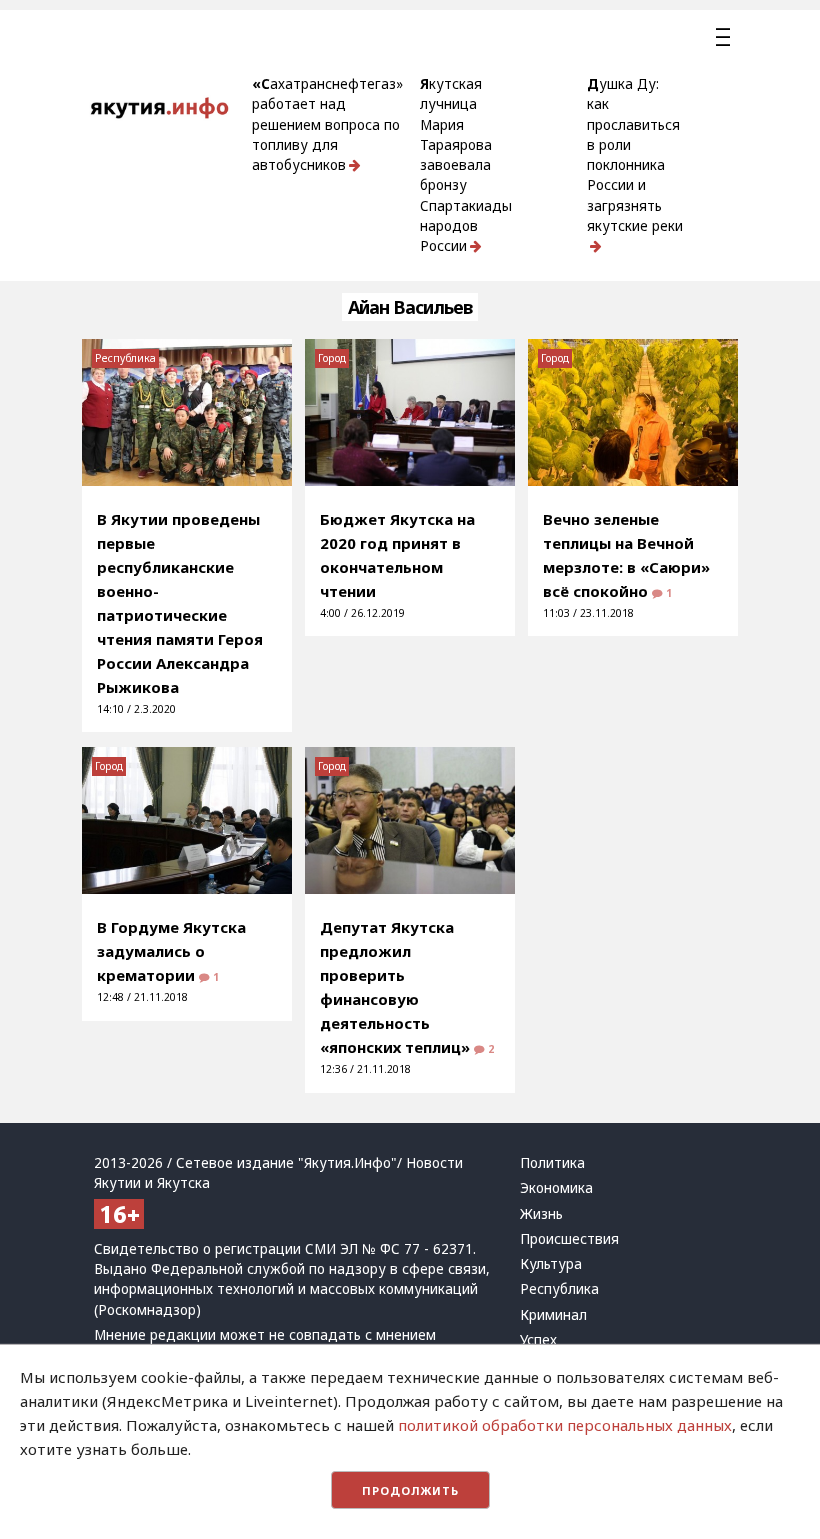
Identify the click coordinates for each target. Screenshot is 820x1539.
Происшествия (569, 1239)
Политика (552, 1163)
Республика (125, 358)
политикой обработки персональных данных (565, 1425)
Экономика (556, 1188)
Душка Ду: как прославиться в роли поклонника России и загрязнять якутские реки (635, 155)
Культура (551, 1264)
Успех (538, 1340)
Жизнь (541, 1214)
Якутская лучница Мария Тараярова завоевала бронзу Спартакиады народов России (466, 165)
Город (332, 358)
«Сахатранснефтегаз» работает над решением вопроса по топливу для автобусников (327, 124)
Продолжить (410, 1490)
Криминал (553, 1315)
